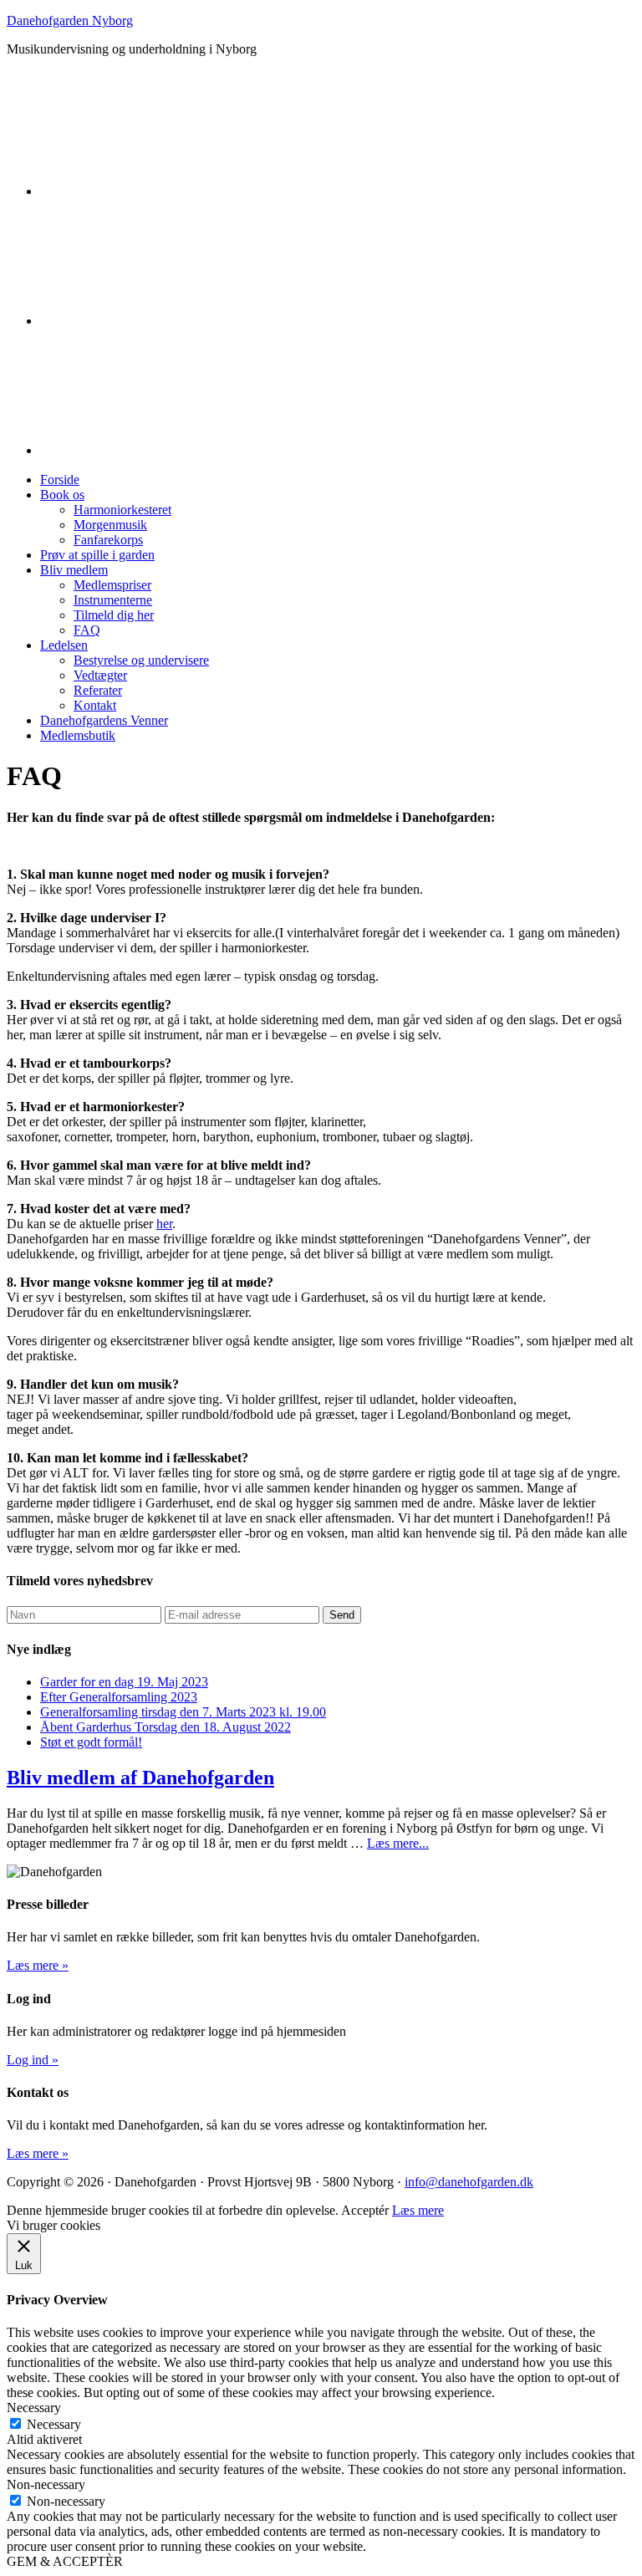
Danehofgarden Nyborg (70, 20)
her (164, 1224)
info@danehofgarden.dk (469, 2182)
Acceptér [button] (365, 2210)
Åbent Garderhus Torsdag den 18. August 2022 (166, 1727)
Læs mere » (38, 1965)
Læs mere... (398, 1843)
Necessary (54, 2424)
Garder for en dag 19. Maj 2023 (124, 1682)
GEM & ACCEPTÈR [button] (65, 2561)
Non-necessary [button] (46, 2484)
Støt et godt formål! (91, 1742)
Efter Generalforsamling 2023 (119, 1697)
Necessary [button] (34, 2408)
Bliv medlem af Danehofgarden (140, 1778)
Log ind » (33, 2060)
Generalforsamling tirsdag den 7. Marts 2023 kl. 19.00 (183, 1712)
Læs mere (418, 2210)
